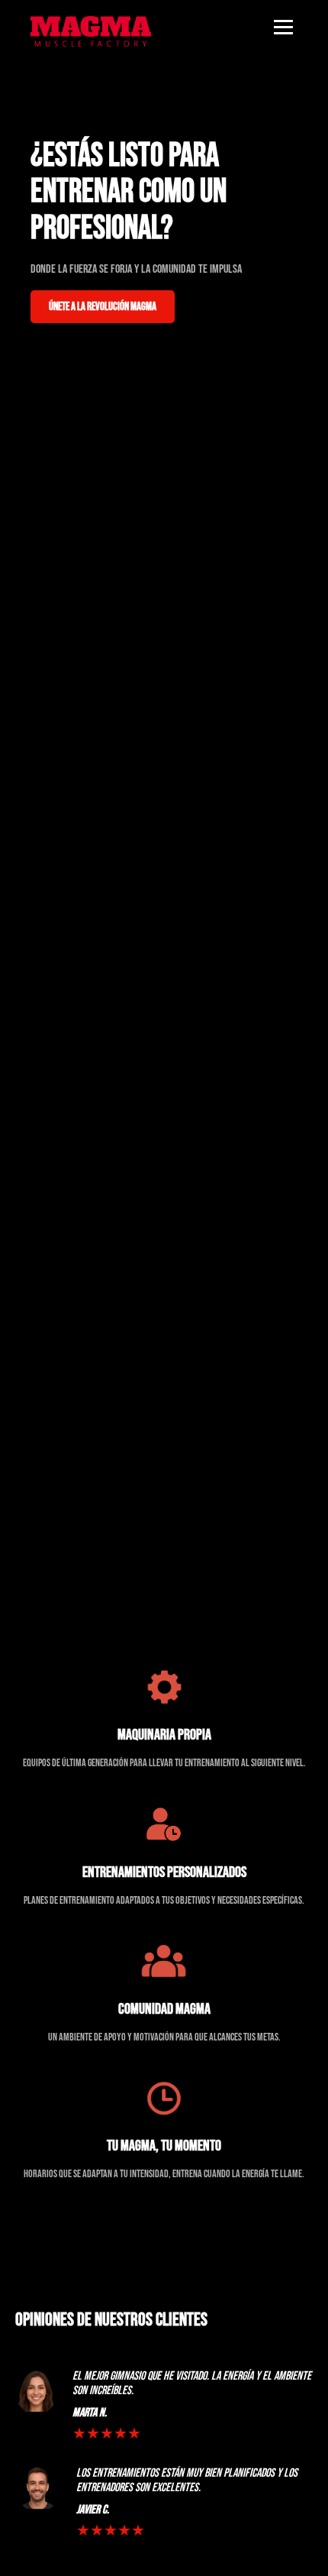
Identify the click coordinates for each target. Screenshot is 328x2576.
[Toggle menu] (283, 27)
